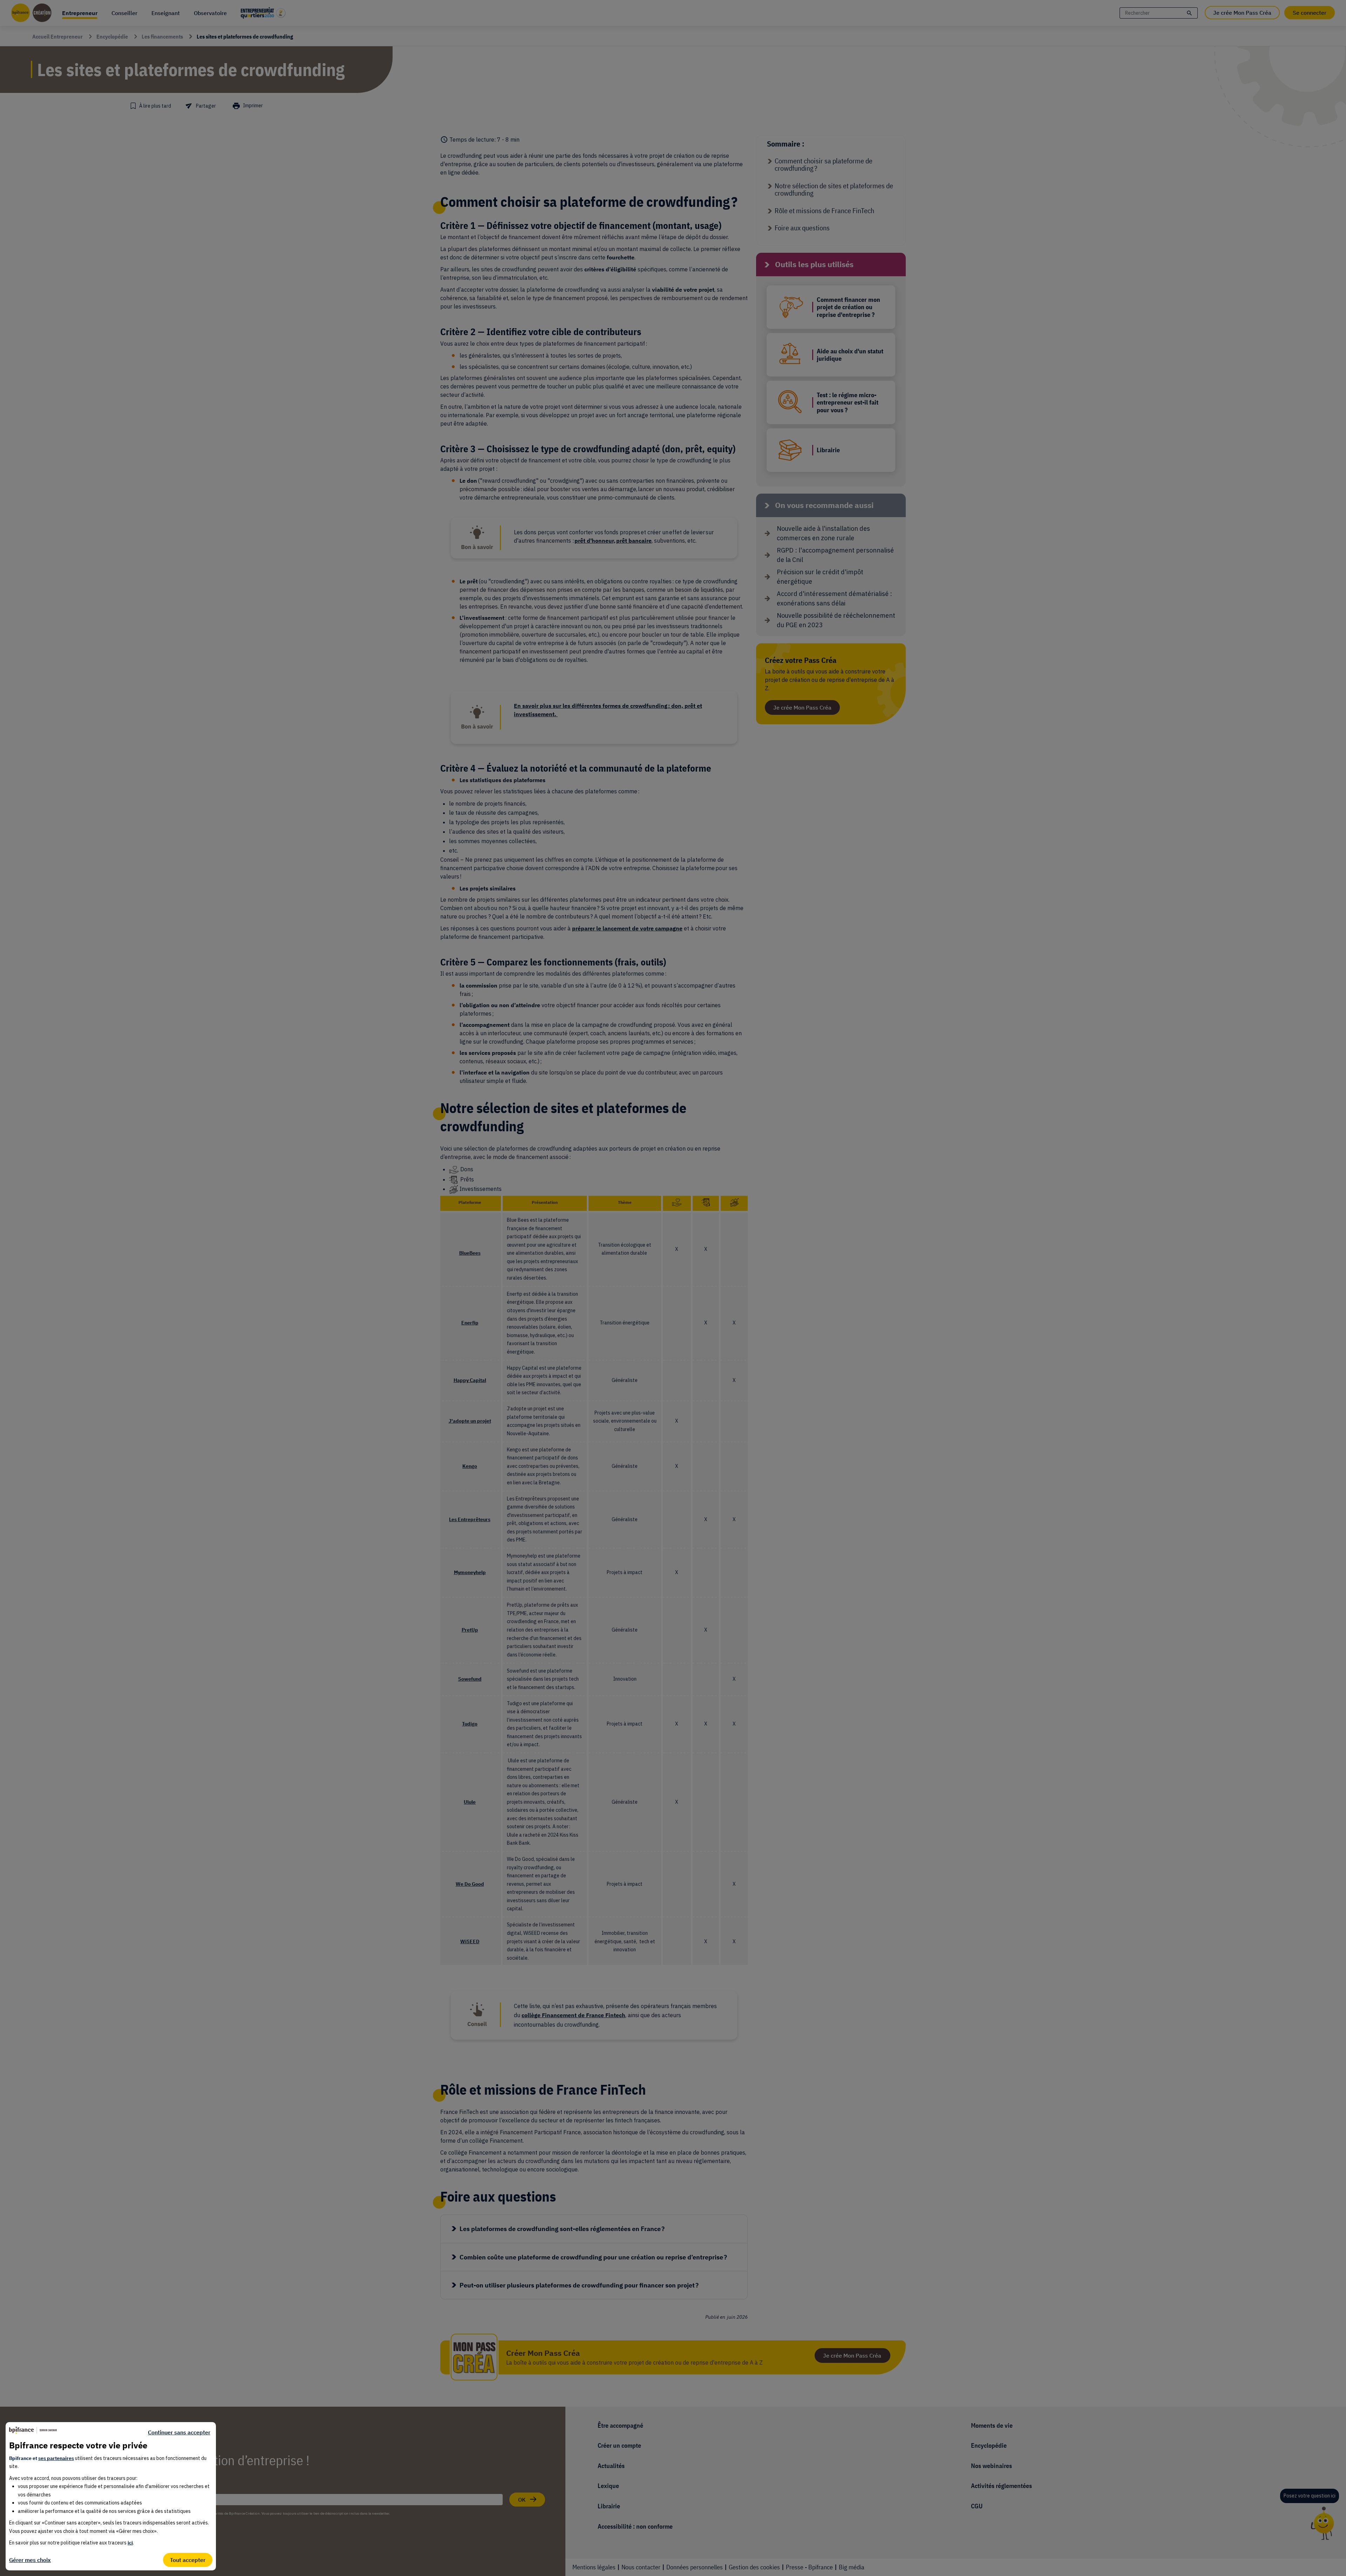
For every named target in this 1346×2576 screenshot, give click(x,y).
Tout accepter (188, 2560)
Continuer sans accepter (179, 2432)
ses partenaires (56, 2458)
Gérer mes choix (30, 2560)
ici (130, 2543)
